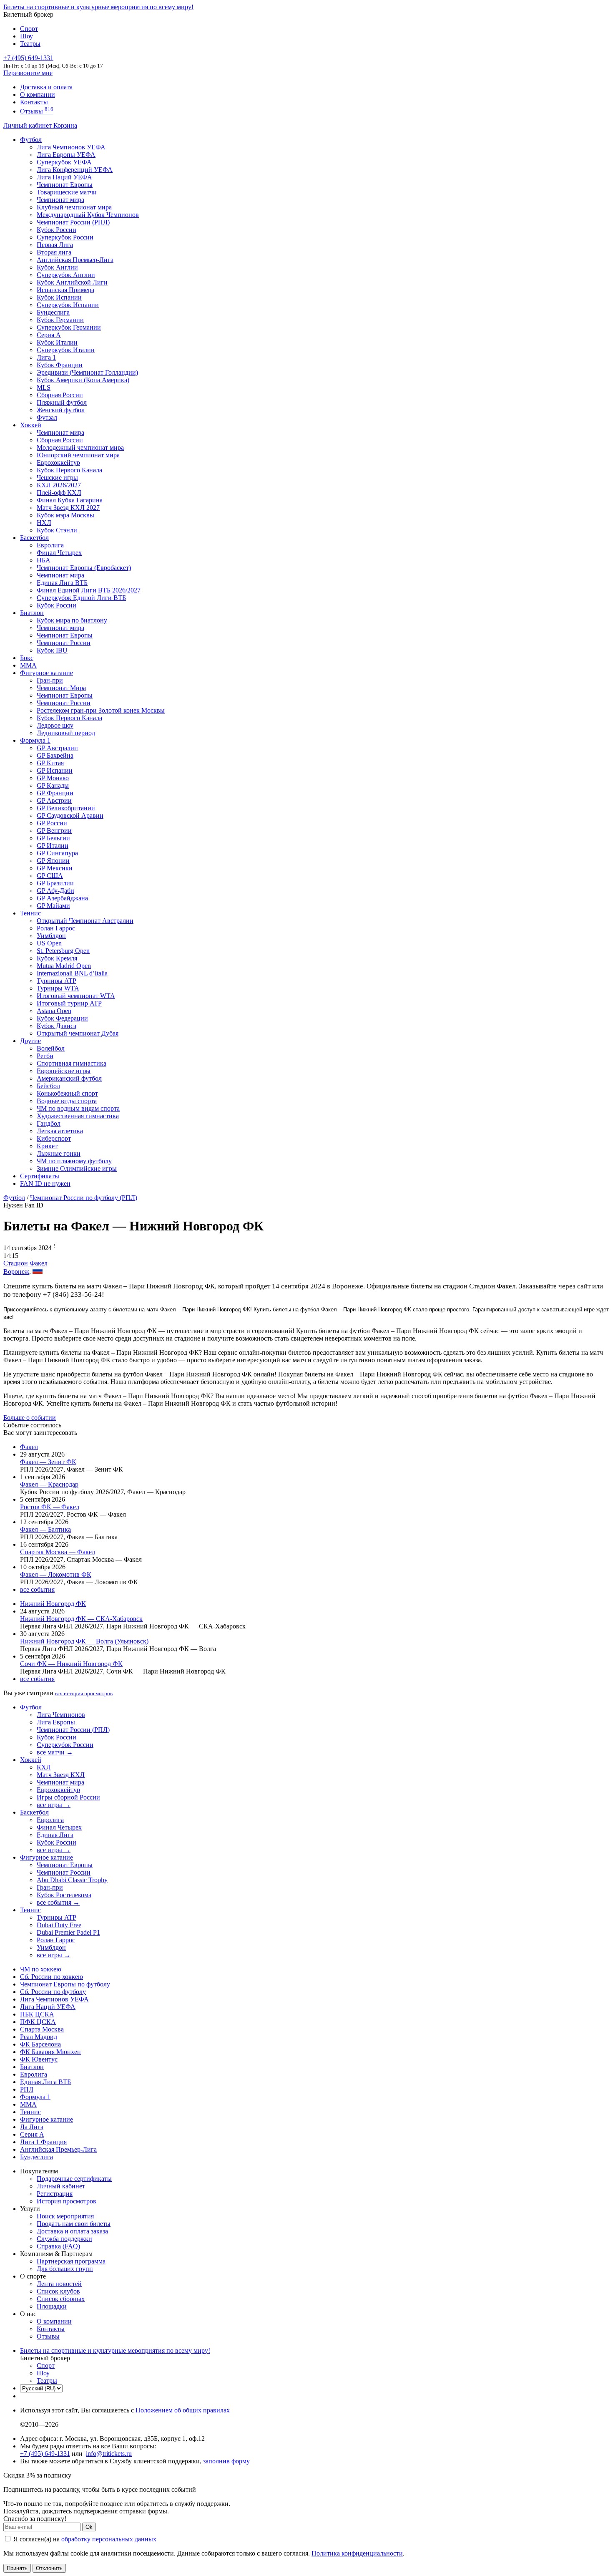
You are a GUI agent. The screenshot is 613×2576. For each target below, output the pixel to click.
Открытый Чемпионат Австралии (85, 921)
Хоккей (31, 425)
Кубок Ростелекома (64, 1895)
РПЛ (27, 2089)
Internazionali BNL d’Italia (72, 973)
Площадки (52, 2306)
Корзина (65, 125)
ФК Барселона (40, 2044)
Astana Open (54, 1011)
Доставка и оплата (46, 87)
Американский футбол (69, 1078)
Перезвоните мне (28, 73)
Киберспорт (54, 1138)
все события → (58, 1902)
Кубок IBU (52, 650)
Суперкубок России (65, 237)
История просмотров (67, 2201)
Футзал (47, 417)
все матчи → (55, 1752)
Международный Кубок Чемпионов (88, 215)
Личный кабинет (28, 125)
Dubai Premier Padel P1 (68, 1932)
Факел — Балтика (45, 1529)
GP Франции (55, 793)
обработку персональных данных (109, 2539)
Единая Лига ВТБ (45, 2082)
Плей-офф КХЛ (59, 493)
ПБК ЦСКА (37, 2014)
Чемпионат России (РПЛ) (73, 1730)
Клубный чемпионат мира (74, 207)
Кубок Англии (57, 267)
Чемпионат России (64, 643)
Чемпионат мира (60, 200)
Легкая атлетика (60, 1131)
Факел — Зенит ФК (48, 1462)
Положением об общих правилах (183, 2410)
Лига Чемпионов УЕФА (71, 147)
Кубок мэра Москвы (65, 515)
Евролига (50, 545)
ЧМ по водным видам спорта (78, 1108)
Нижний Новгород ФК (53, 1604)
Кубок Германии (60, 320)
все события (37, 1589)
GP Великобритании (66, 808)
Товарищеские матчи (67, 192)
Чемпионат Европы (65, 185)
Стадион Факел (25, 1263)
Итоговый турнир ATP (69, 1003)
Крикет (47, 1146)
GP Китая (50, 763)
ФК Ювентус (39, 2059)
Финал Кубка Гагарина (70, 500)
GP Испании (55, 770)
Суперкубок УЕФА (64, 162)
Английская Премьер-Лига (75, 260)
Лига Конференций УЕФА (75, 170)
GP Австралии (57, 748)
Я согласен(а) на (84, 2539)
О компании (38, 95)
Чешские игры (57, 478)
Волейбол (51, 1048)
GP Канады (53, 785)
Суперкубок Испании (68, 305)
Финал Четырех (59, 553)
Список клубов (58, 2291)
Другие (30, 1041)
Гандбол (49, 1123)
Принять (17, 2568)
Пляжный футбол (62, 402)
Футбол (31, 140)
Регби (45, 1056)
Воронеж (16, 1272)
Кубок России (57, 605)
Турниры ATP (57, 981)
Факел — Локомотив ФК (56, 1574)
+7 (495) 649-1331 (45, 2454)
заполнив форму (226, 2461)
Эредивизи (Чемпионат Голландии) (87, 372)
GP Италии (53, 846)
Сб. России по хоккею (52, 1977)
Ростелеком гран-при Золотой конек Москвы (101, 710)
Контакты (34, 102)
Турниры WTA (58, 988)
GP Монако (53, 778)
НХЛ (44, 523)
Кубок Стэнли (57, 530)
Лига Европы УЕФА (66, 155)
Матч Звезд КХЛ (61, 1775)
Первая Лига (55, 245)
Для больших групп (65, 2269)
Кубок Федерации (62, 1018)
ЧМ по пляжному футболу (74, 1161)
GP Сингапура (57, 853)
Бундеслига (53, 312)
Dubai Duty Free (59, 1925)
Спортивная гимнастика (72, 1063)
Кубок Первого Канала (69, 470)
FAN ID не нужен (45, 1183)
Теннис (30, 913)
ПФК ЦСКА (38, 2022)
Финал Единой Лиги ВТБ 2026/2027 (89, 590)
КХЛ (44, 1767)
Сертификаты (40, 1176)
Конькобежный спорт (67, 1093)
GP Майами (53, 906)
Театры (30, 44)
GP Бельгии (53, 838)
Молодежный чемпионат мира (80, 447)
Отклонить (49, 2568)
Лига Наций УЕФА (64, 177)
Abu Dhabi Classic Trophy (72, 1880)
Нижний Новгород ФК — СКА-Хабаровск (81, 1619)
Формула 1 (35, 740)
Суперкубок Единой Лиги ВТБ (81, 598)
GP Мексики (55, 868)
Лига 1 (46, 357)
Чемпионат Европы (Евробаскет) (84, 568)
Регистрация (55, 2194)
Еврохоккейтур (58, 463)
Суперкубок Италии (66, 350)
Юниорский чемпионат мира (78, 455)
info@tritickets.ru (109, 2454)
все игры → (54, 1805)
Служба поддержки (64, 2239)
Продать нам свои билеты (74, 2224)
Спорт (29, 29)
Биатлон (32, 613)
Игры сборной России (68, 1797)
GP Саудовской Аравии (70, 815)
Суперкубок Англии (66, 275)
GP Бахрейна (55, 755)
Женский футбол (61, 410)
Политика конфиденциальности (357, 2553)
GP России (52, 823)
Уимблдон (51, 936)
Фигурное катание (46, 673)
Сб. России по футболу (53, 1992)
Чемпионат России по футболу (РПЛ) (84, 1198)
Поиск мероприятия (65, 2216)
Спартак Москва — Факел (58, 1552)
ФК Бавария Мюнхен (50, 2052)
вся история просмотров (84, 1693)
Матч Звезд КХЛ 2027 (68, 508)
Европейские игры (64, 1071)
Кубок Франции (60, 365)
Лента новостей (59, 2284)
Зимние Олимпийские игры (77, 1168)
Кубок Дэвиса (57, 1026)
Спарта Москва (42, 2029)
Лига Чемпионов (61, 1715)
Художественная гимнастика (78, 1116)
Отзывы (37, 111)
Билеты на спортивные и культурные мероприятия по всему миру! (98, 7)
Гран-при (50, 680)
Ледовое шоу (55, 725)
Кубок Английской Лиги (72, 282)
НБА (44, 560)
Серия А (49, 335)
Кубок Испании (59, 297)
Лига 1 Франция (43, 2142)
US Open (49, 943)
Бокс (27, 658)
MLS (44, 387)
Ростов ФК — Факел (50, 1507)
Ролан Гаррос (56, 928)
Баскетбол (34, 538)
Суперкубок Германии (69, 327)
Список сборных (61, 2299)
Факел (29, 1447)
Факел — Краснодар (49, 1484)
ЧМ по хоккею (41, 1969)
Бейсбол (48, 1086)
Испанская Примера (65, 290)
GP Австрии (54, 800)
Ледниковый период (66, 733)
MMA (28, 665)
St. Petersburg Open (63, 951)
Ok (89, 2527)
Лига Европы (56, 1722)
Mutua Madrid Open (64, 966)
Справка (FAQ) (58, 2246)
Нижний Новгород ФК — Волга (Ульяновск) (84, 1641)
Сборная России (60, 395)
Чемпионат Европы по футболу (65, 1984)
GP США (50, 876)
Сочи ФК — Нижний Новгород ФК (71, 1664)
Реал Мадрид (39, 2037)
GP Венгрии (54, 831)
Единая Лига (55, 1835)
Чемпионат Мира (61, 688)
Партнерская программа (71, 2261)
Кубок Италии (57, 342)
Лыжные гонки (59, 1153)
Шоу (26, 36)
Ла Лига (32, 2127)
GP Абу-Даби (55, 891)
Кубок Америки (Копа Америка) (83, 380)
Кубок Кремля (57, 958)
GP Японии (53, 861)
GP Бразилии (55, 883)
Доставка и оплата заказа (72, 2231)
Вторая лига (54, 252)
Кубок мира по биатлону (72, 620)
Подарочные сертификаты (74, 2179)
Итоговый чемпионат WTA (76, 996)
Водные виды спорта (67, 1101)
